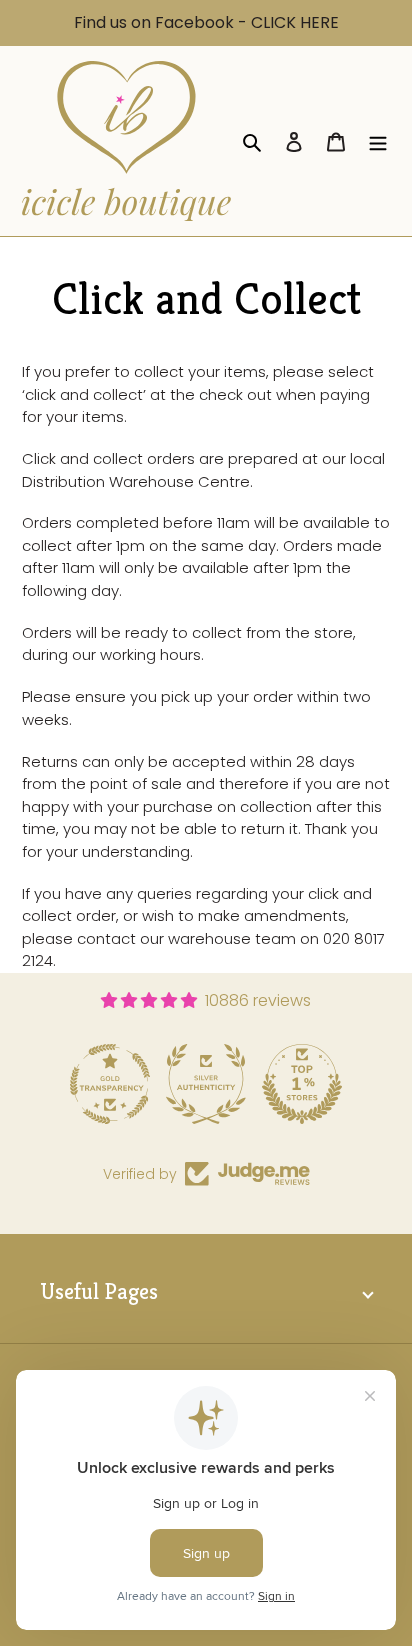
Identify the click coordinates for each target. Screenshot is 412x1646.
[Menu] (378, 141)
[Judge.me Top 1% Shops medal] (302, 1084)
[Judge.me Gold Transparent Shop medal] (110, 1084)
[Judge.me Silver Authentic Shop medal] (206, 1084)
